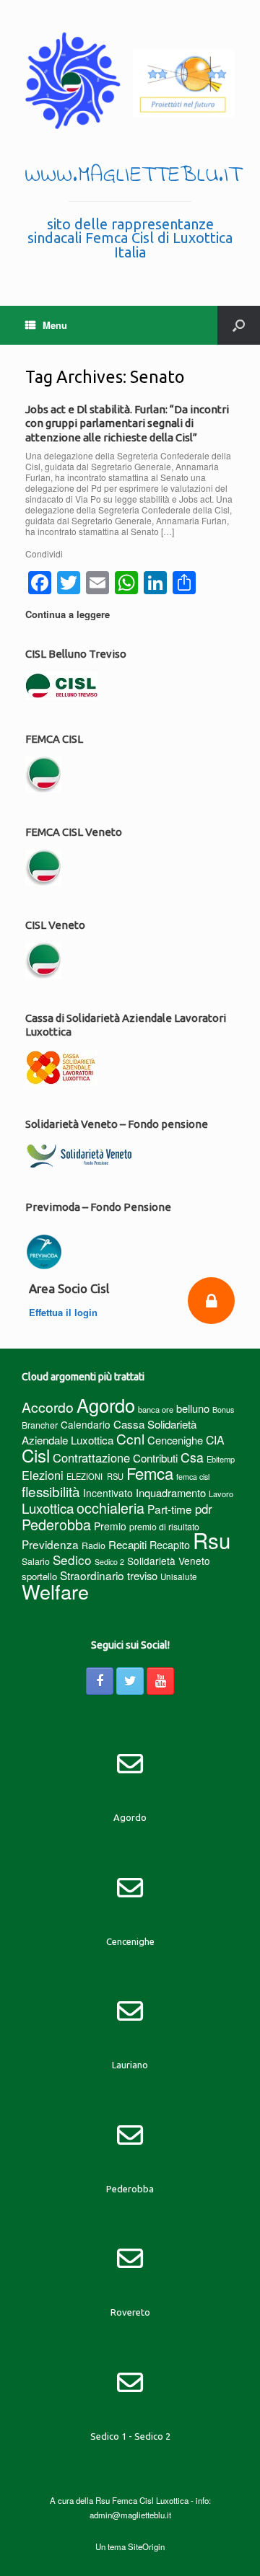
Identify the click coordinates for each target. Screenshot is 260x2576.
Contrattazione (91, 1457)
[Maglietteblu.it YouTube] (160, 1681)
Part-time (170, 1509)
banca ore (156, 1409)
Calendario (86, 1424)
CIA (215, 1440)
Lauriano (130, 2065)
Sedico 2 (109, 1562)
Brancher (40, 1425)
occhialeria (110, 1508)
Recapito (170, 1544)
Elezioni (43, 1475)
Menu (55, 325)
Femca (150, 1473)
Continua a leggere (69, 614)
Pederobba (56, 1524)
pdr (204, 1509)
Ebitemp (221, 1459)
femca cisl (193, 1477)
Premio (110, 1526)
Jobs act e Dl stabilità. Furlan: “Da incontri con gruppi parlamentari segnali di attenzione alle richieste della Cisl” (127, 423)
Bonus (223, 1410)
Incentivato (108, 1493)
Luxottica (48, 1508)
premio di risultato (164, 1526)
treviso (142, 1575)
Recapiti (127, 1544)
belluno (193, 1408)
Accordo (48, 1407)
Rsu (212, 1540)
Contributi (155, 1458)
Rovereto (130, 2312)
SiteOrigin (146, 2546)
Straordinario (92, 1575)
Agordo (106, 1405)
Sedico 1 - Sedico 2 (130, 2436)
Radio (94, 1545)
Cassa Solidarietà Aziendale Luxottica (109, 1432)
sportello (39, 1576)
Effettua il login (65, 1312)
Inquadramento (171, 1492)
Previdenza (50, 1544)
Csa (192, 1457)
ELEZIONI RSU (95, 1476)
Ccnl (130, 1438)
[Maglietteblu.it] (130, 81)
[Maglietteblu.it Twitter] (130, 1681)
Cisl (36, 1455)
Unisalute (179, 1576)
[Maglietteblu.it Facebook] (100, 1681)
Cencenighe (175, 1440)
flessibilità (51, 1491)
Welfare (55, 1591)
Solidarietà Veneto (169, 1561)
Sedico (72, 1560)
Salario (36, 1561)
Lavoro (221, 1494)
